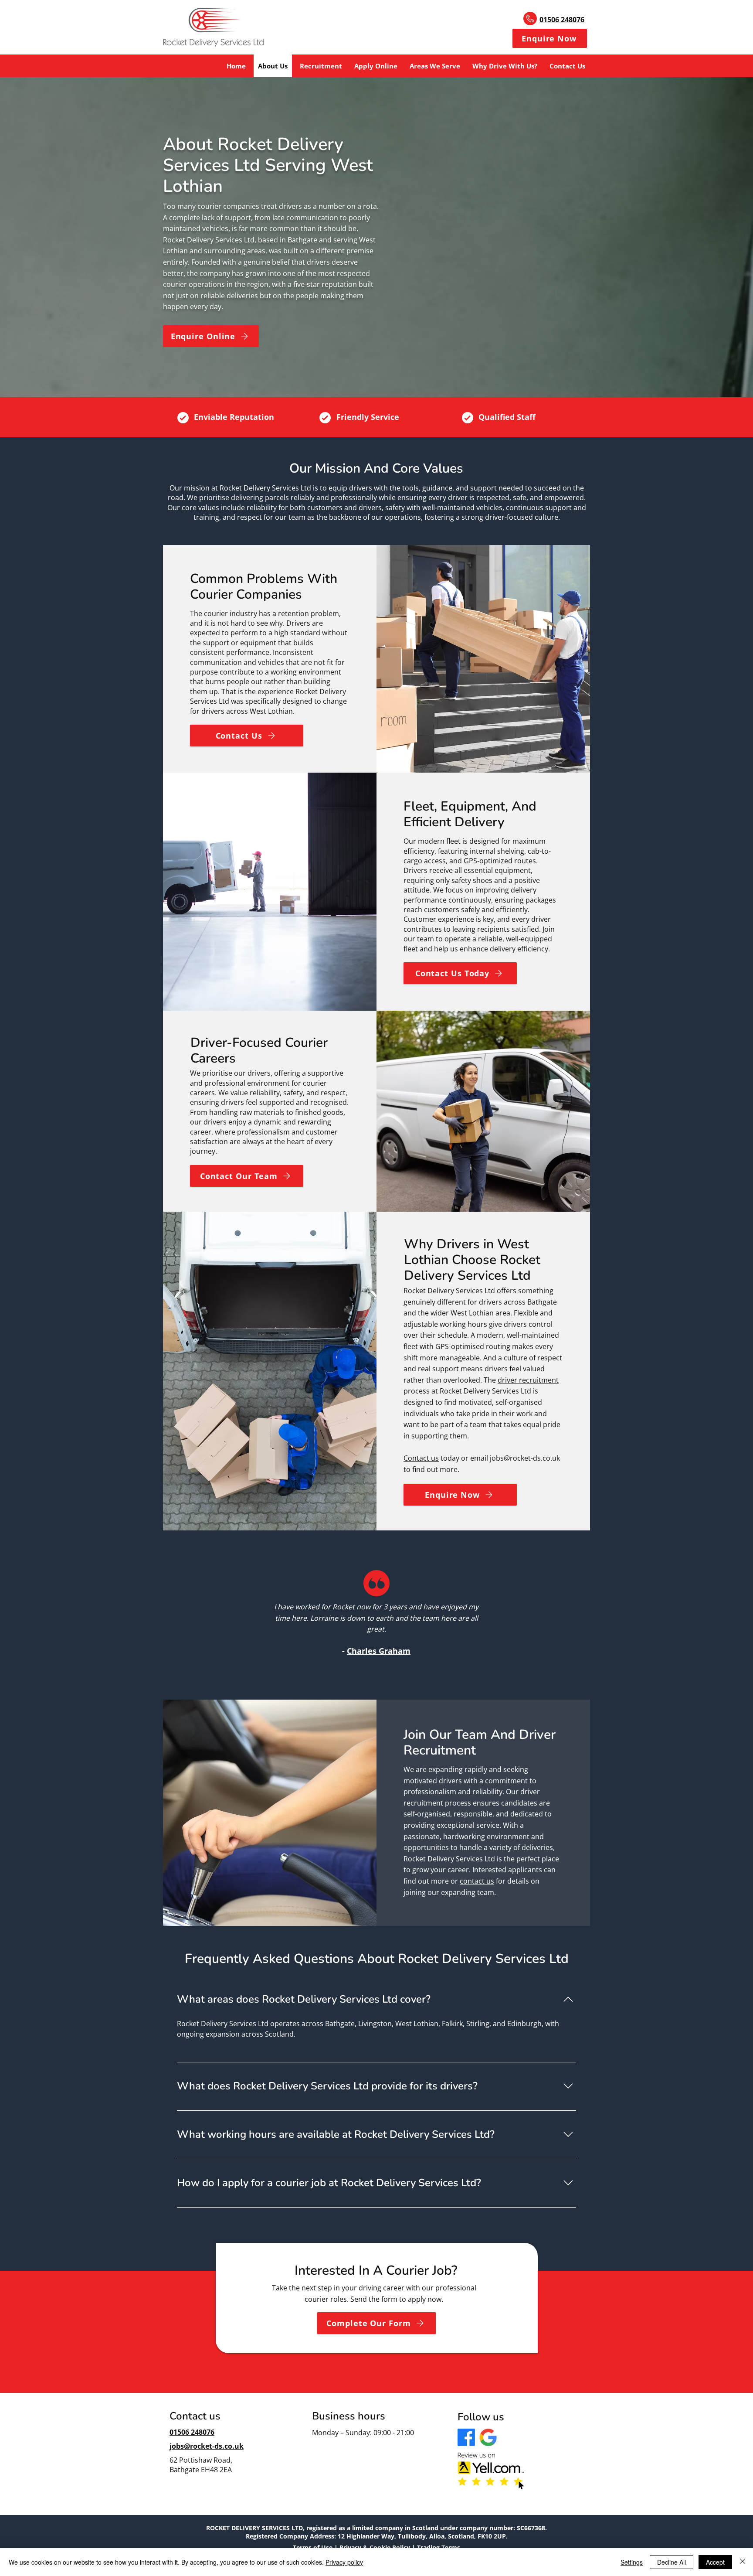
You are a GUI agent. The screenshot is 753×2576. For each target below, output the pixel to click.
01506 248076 (562, 20)
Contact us (421, 1458)
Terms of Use (313, 2547)
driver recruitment (528, 1380)
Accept (715, 2562)
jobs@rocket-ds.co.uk (525, 1458)
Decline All (672, 2562)
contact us (477, 1881)
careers (202, 1093)
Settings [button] (632, 2562)
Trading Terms (439, 2547)
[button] (550, 38)
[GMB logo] (488, 2437)
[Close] (743, 2562)
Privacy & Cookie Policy (375, 2547)
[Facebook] (466, 2437)
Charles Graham (379, 1651)
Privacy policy (344, 2562)
